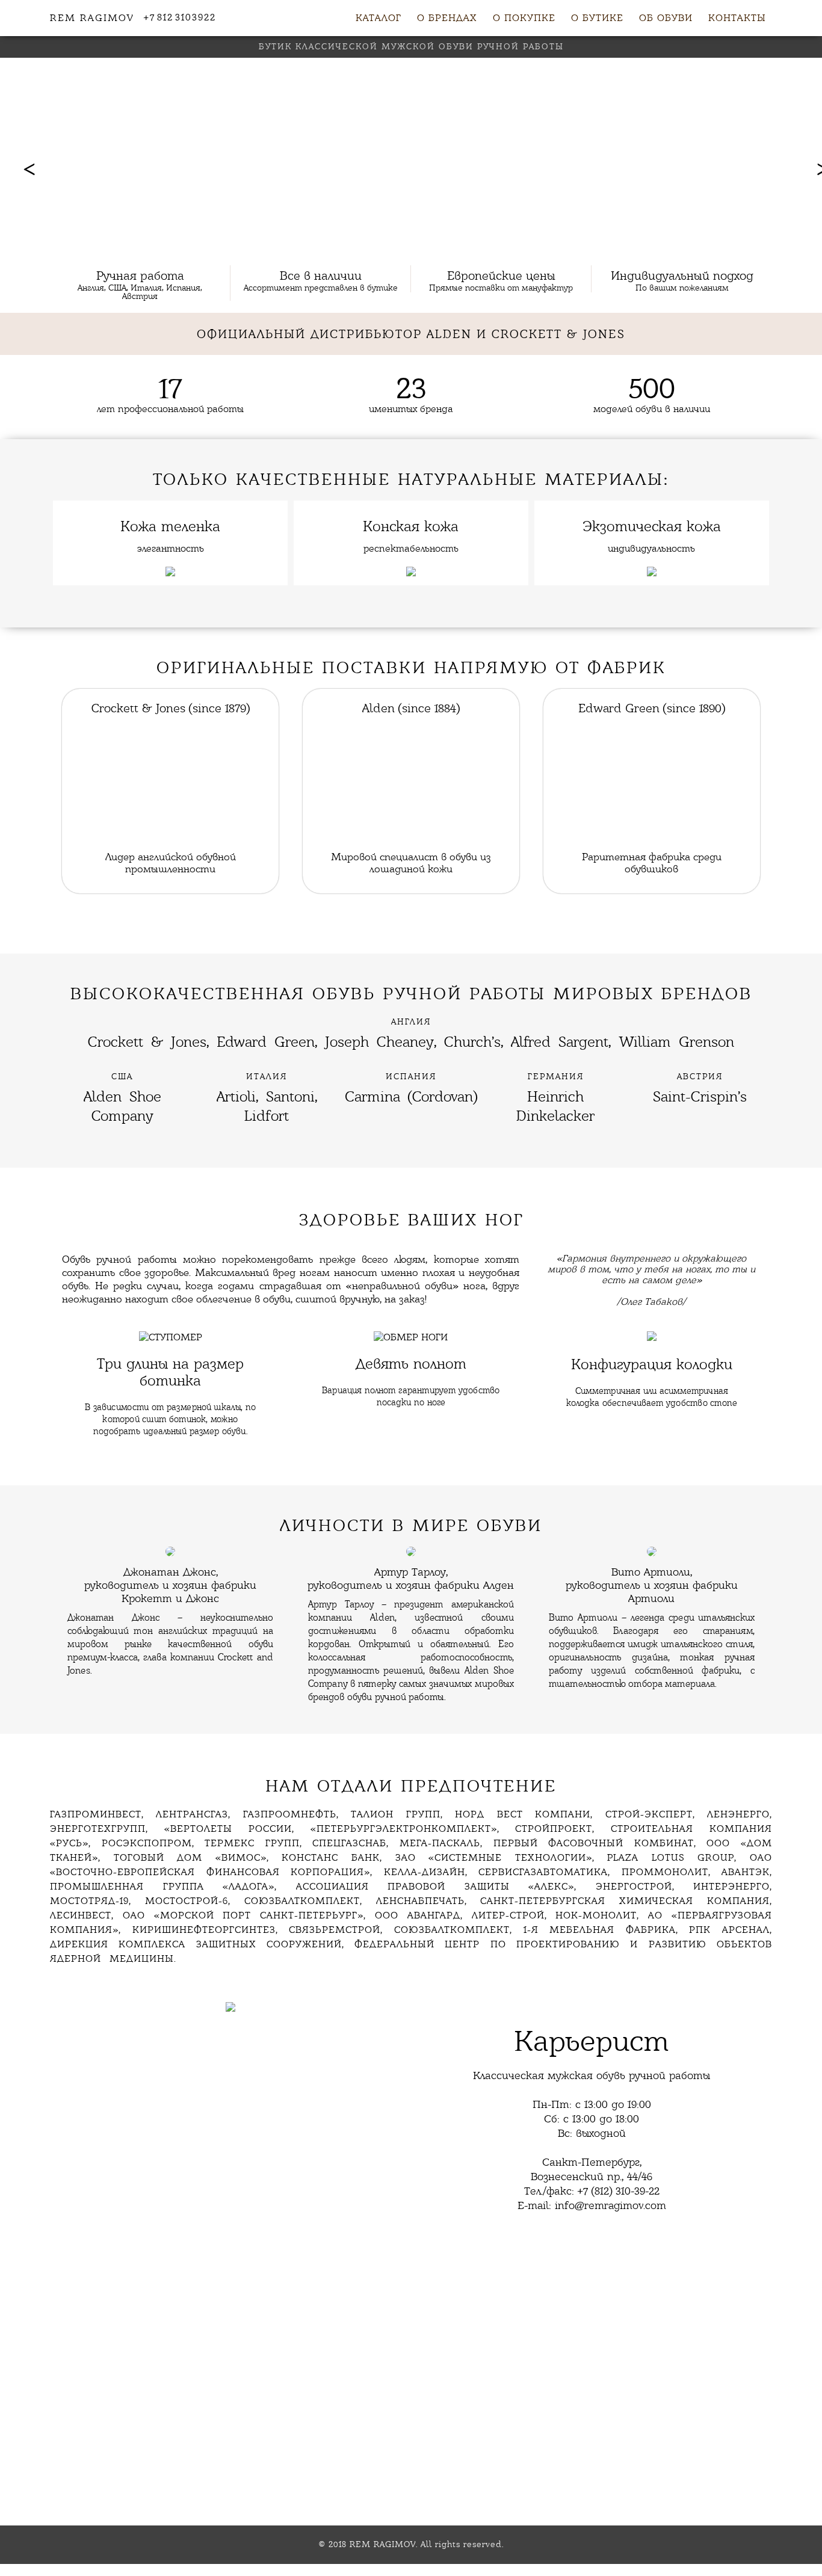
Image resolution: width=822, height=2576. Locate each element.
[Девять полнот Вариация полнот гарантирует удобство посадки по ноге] (411, 1325)
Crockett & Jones (147, 1042)
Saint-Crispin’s (700, 1096)
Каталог (379, 18)
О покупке (524, 18)
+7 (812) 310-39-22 (619, 2191)
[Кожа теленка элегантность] (170, 506)
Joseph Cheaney (379, 1042)
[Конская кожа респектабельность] (411, 506)
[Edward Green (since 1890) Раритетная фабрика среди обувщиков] (652, 695)
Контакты (737, 18)
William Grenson (676, 1042)
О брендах (447, 18)
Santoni (290, 1096)
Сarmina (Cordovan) (411, 1096)
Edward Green (266, 1042)
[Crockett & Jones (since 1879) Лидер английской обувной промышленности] (170, 695)
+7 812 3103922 (180, 17)
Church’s (472, 1042)
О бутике (597, 18)
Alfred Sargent (560, 1042)
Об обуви (666, 18)
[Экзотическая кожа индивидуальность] (652, 506)
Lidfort (267, 1116)
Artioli (236, 1096)
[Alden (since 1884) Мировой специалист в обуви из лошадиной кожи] (411, 695)
